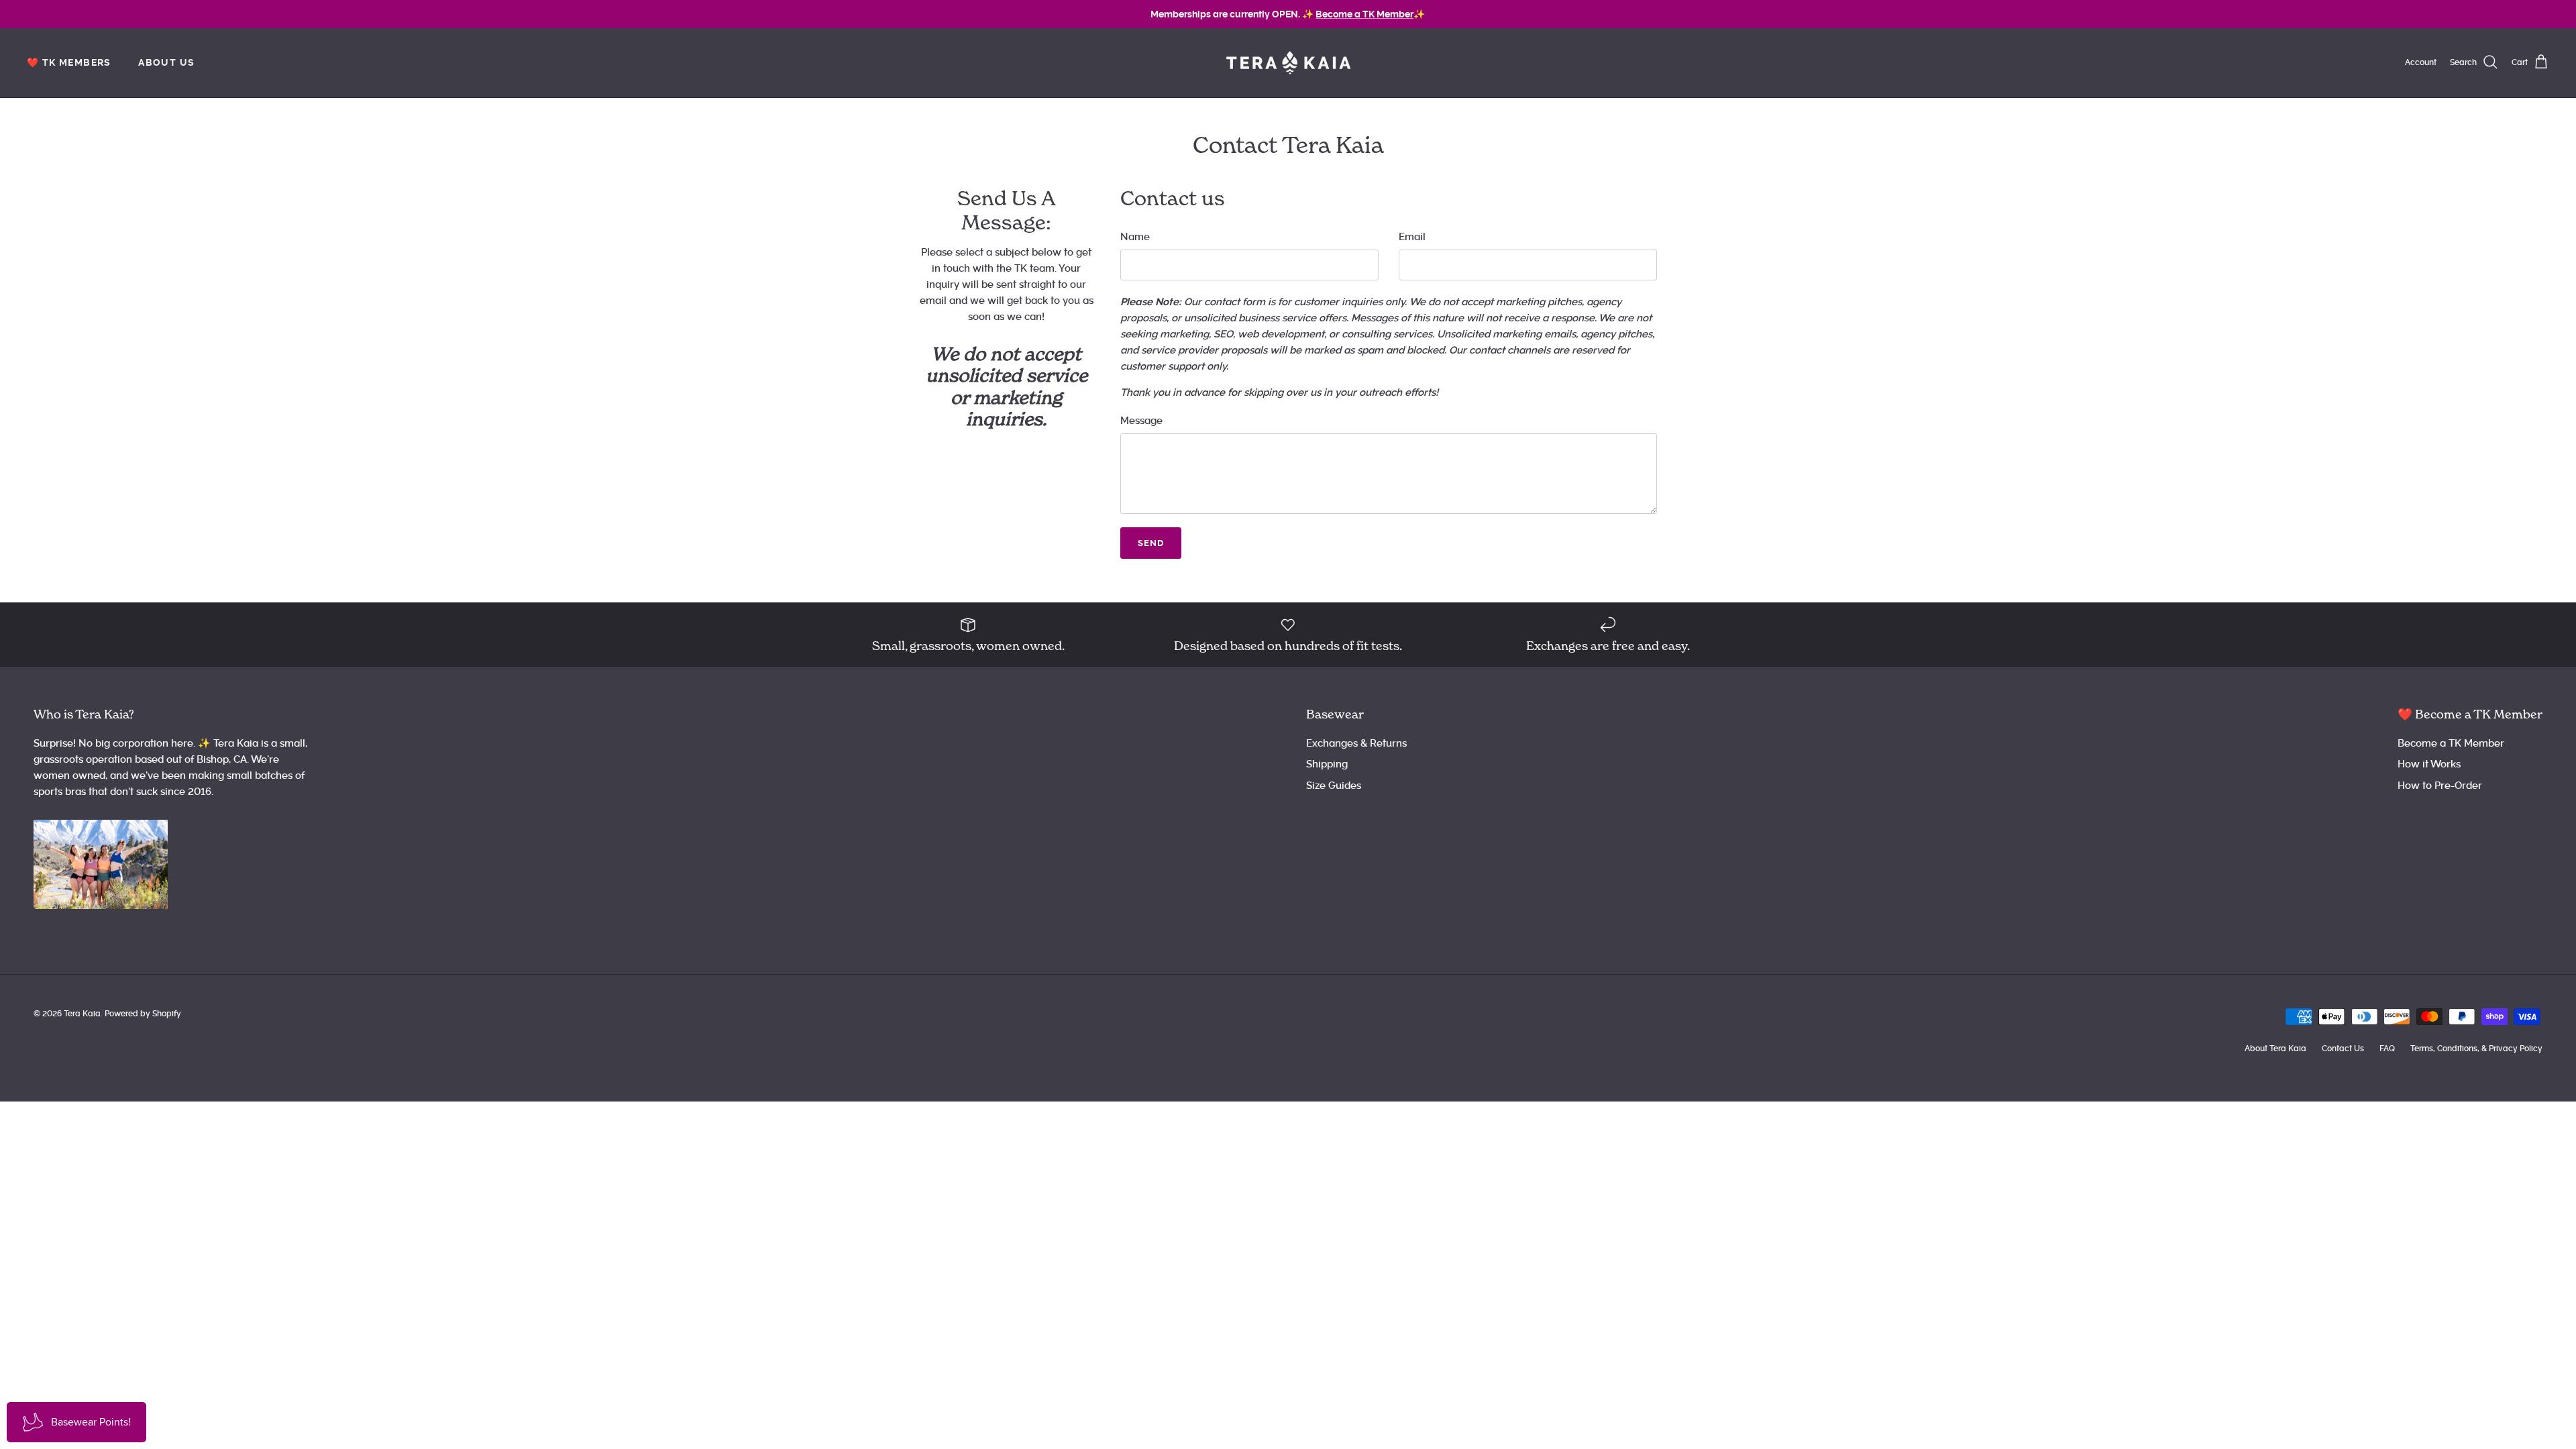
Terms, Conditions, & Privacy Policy (2476, 1049)
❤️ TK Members (69, 62)
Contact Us (2343, 1049)
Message (1141, 421)
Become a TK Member (2451, 743)
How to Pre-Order (2440, 786)
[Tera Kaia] (1288, 63)
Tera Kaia (82, 1014)
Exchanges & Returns (1356, 743)
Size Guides (1334, 786)
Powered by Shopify (143, 1014)
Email (1412, 237)
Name (1135, 237)
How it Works (2429, 764)
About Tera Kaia (2275, 1049)
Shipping (1327, 764)
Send (1151, 543)
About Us (166, 62)
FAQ (2387, 1049)
